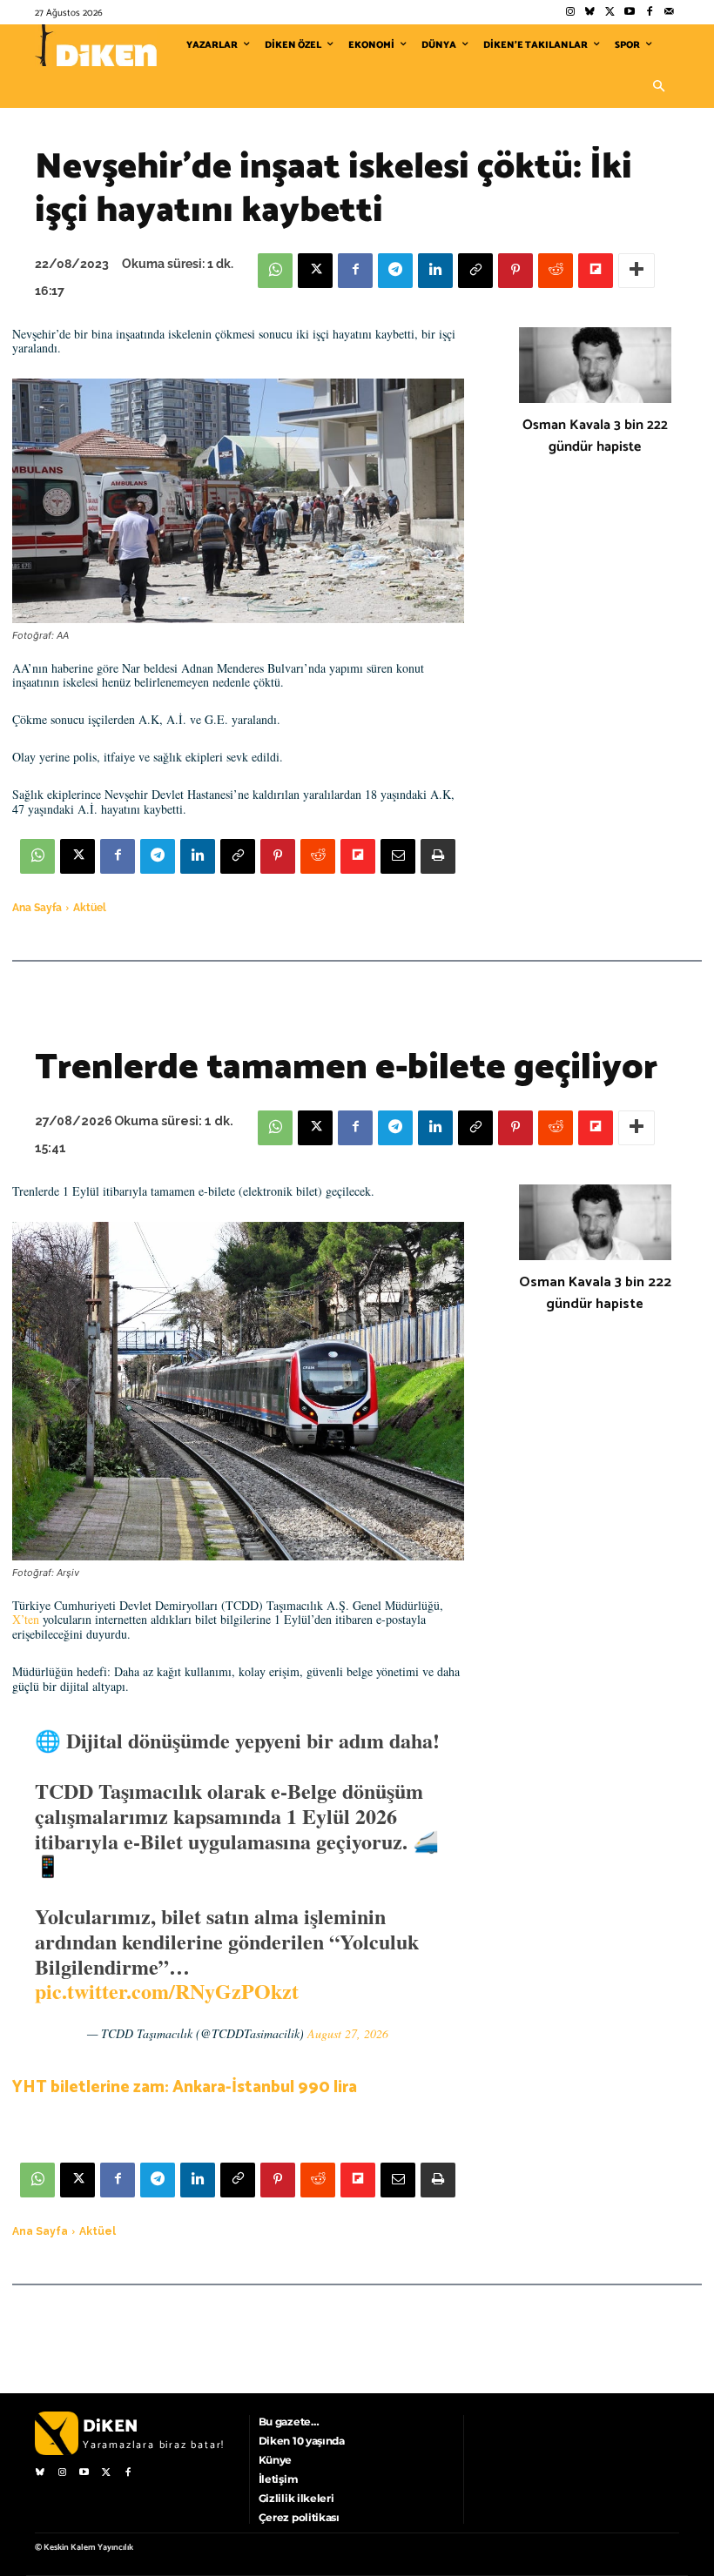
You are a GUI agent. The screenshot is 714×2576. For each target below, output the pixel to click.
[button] (658, 87)
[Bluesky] (590, 13)
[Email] (398, 856)
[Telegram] (395, 271)
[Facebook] (649, 13)
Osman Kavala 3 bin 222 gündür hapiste (595, 436)
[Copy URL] (475, 271)
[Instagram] (570, 13)
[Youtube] (630, 13)
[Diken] (96, 45)
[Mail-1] (669, 13)
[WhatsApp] (275, 271)
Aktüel (90, 908)
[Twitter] (610, 13)
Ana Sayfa (37, 908)
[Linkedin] (435, 271)
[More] (637, 271)
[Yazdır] (438, 856)
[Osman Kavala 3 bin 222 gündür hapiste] (595, 366)
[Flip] (596, 271)
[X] (315, 271)
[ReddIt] (556, 271)
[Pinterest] (515, 271)
